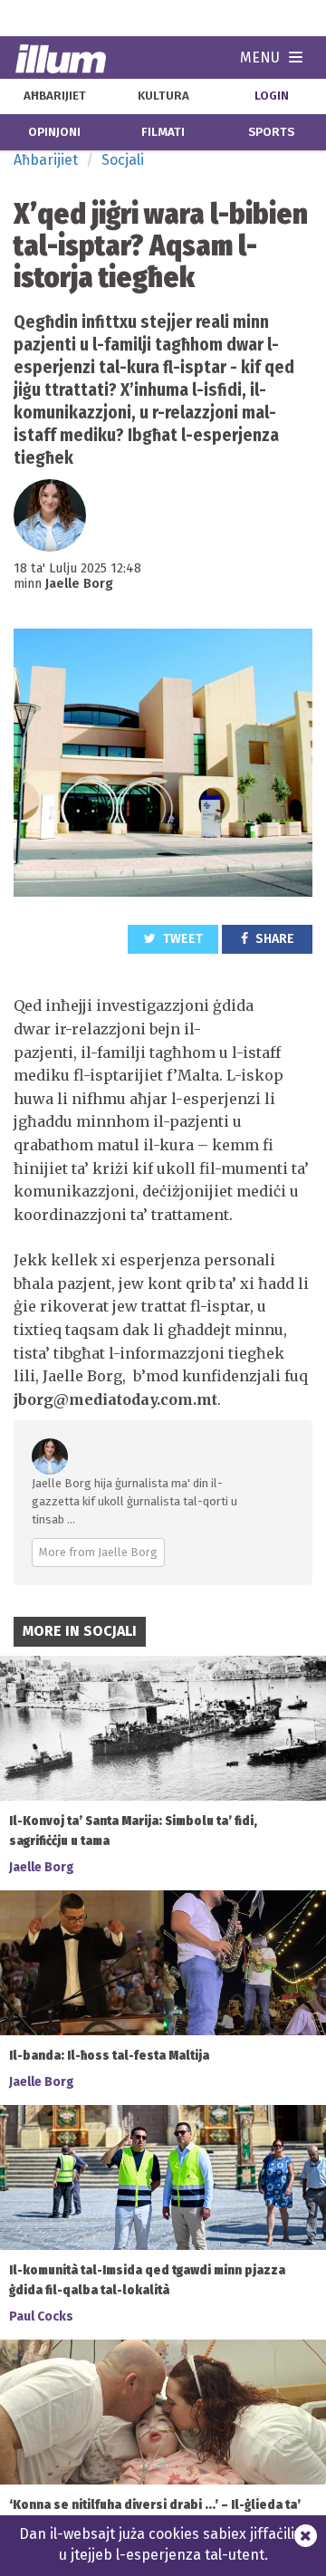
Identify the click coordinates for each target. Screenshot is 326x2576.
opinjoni (54, 132)
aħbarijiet (55, 96)
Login (272, 96)
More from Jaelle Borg (98, 1552)
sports (271, 132)
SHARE (273, 939)
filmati (163, 132)
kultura (163, 96)
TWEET (182, 939)
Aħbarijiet (46, 160)
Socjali (123, 160)
